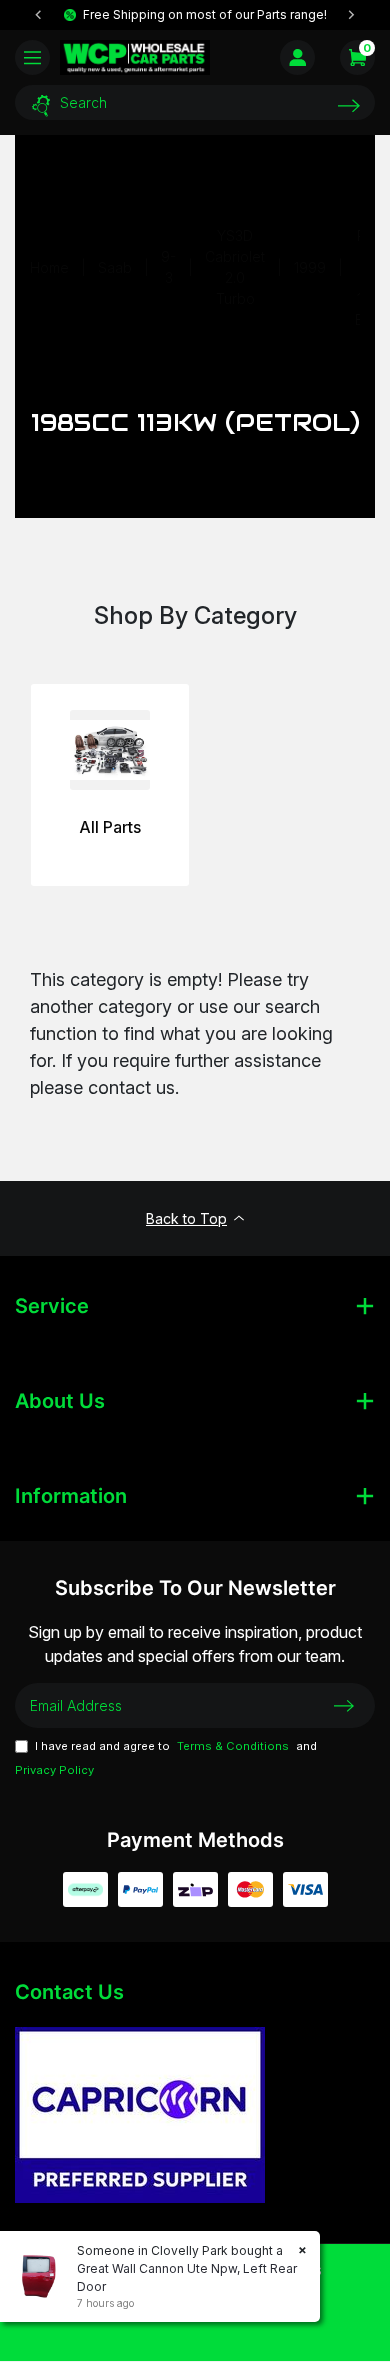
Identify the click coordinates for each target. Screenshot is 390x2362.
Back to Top (186, 1218)
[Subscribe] (344, 1705)
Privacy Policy (54, 1770)
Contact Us (69, 1992)
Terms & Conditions (233, 1746)
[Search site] (349, 105)
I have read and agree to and (166, 1758)
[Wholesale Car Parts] (135, 57)
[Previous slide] (39, 15)
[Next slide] (351, 15)
